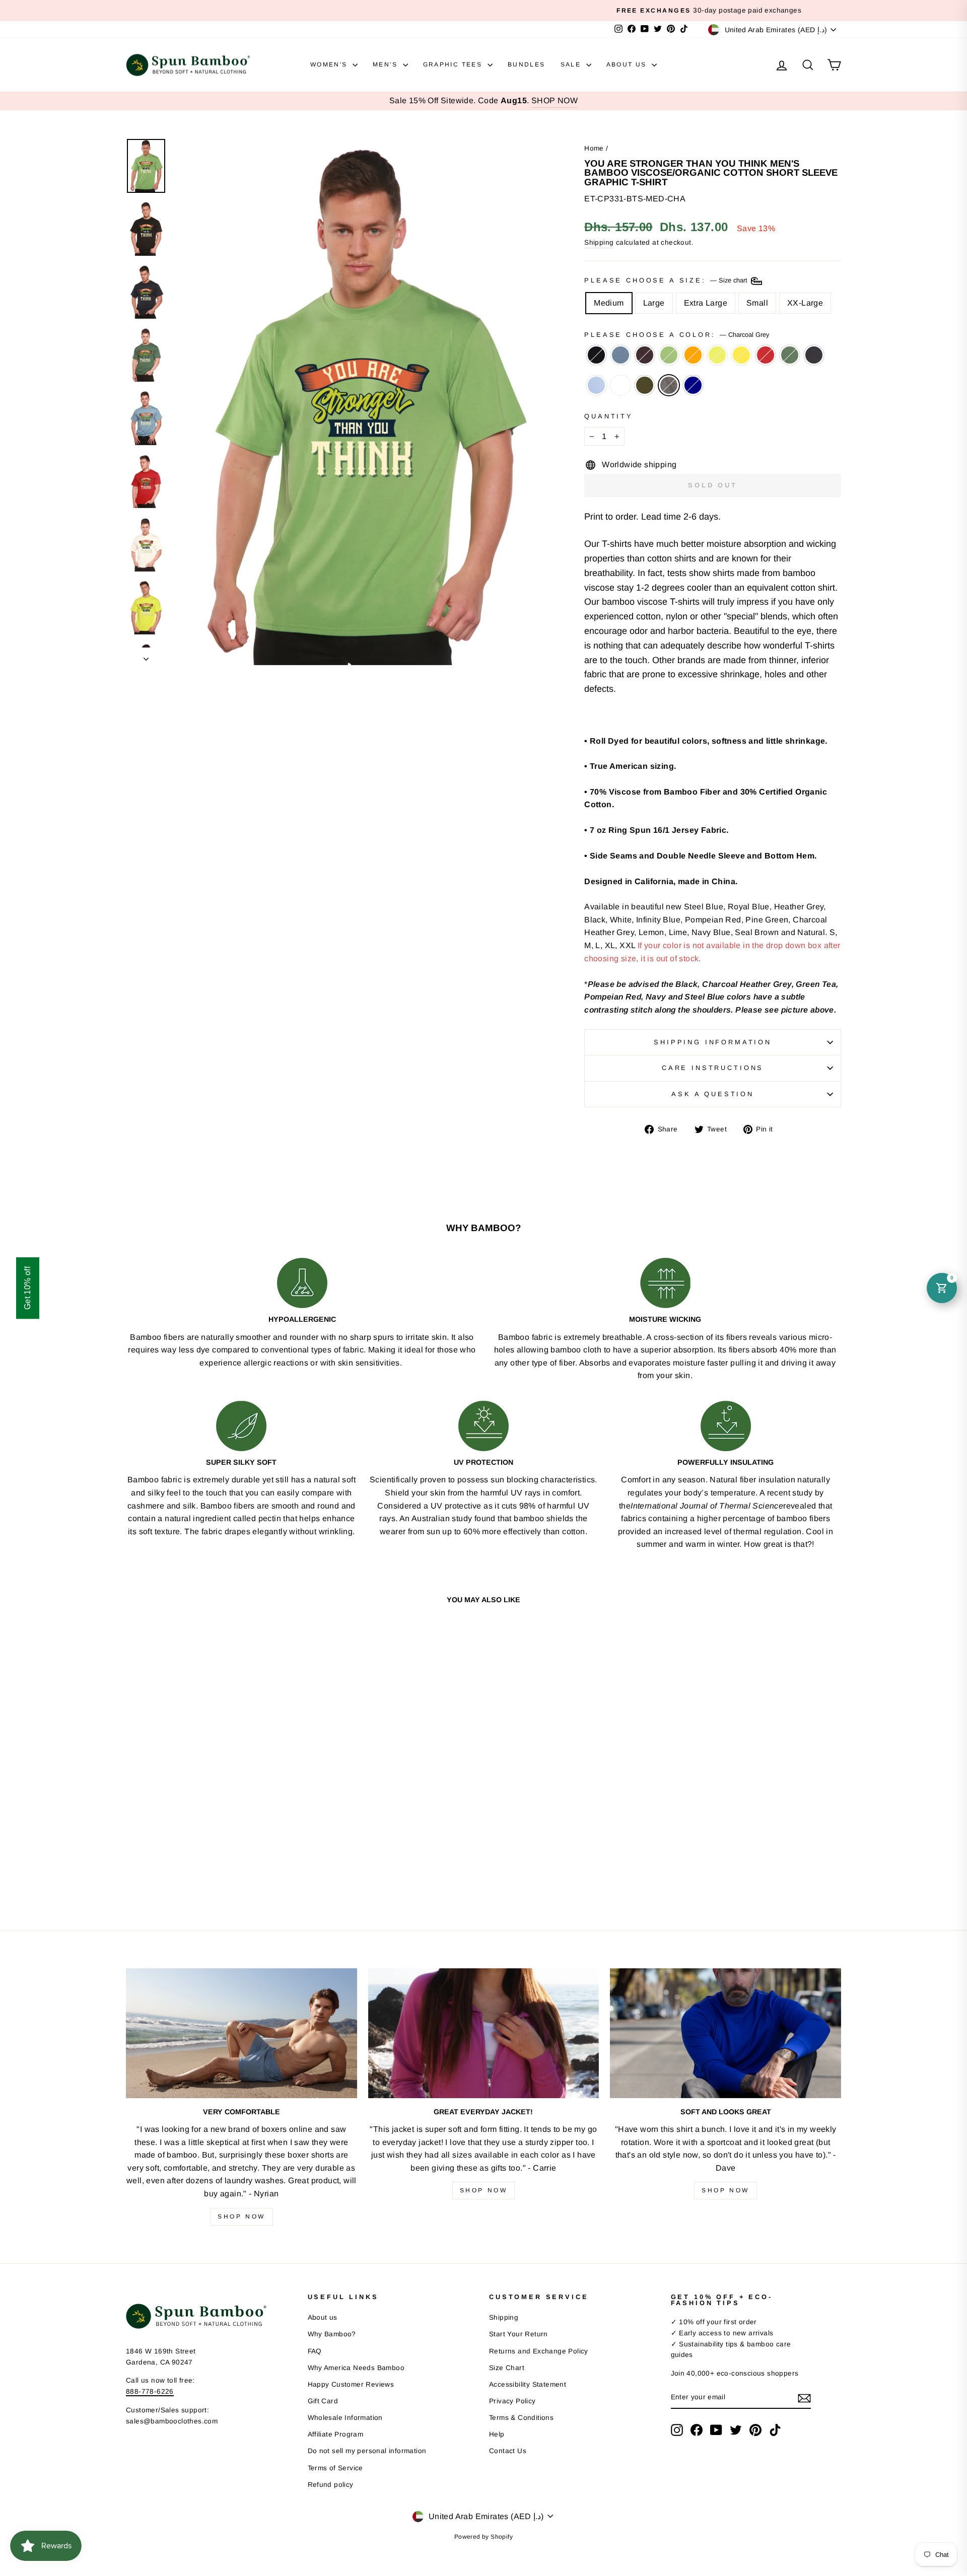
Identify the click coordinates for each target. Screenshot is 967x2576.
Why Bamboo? (332, 2334)
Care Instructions (713, 1068)
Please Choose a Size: (667, 281)
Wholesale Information (345, 2418)
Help (497, 2434)
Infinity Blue (596, 385)
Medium (609, 303)
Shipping (599, 242)
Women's (330, 64)
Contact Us (508, 2451)
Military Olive (645, 385)
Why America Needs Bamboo (356, 2368)
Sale (572, 64)
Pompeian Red (766, 355)
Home (594, 148)
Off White (620, 385)
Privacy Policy (512, 2401)
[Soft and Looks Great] (726, 2033)
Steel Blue (620, 355)
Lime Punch (717, 355)
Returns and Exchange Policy (539, 2351)
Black (596, 355)
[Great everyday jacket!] (484, 2033)
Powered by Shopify (483, 2537)
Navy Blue (814, 355)
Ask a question (713, 1094)
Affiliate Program (336, 2434)
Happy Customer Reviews (351, 2384)
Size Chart (507, 2368)
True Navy (693, 385)
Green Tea (669, 355)
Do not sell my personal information (367, 2451)
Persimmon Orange (693, 355)
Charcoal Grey (669, 385)
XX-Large (805, 303)
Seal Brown (645, 355)
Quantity (609, 416)
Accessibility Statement (528, 2384)
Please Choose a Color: (676, 335)
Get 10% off (27, 1288)
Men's (386, 64)
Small (757, 303)
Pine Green (790, 355)
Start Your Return (519, 2334)
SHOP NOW (555, 100)
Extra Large (706, 303)
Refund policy (331, 2485)
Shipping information (713, 1042)
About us (323, 2317)
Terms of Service (335, 2468)
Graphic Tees (454, 64)
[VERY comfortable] (241, 2033)
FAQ (315, 2351)
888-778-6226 (150, 2391)
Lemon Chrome (741, 355)
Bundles (527, 64)
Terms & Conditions (521, 2418)
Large (654, 303)
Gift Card (323, 2401)
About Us (628, 64)
